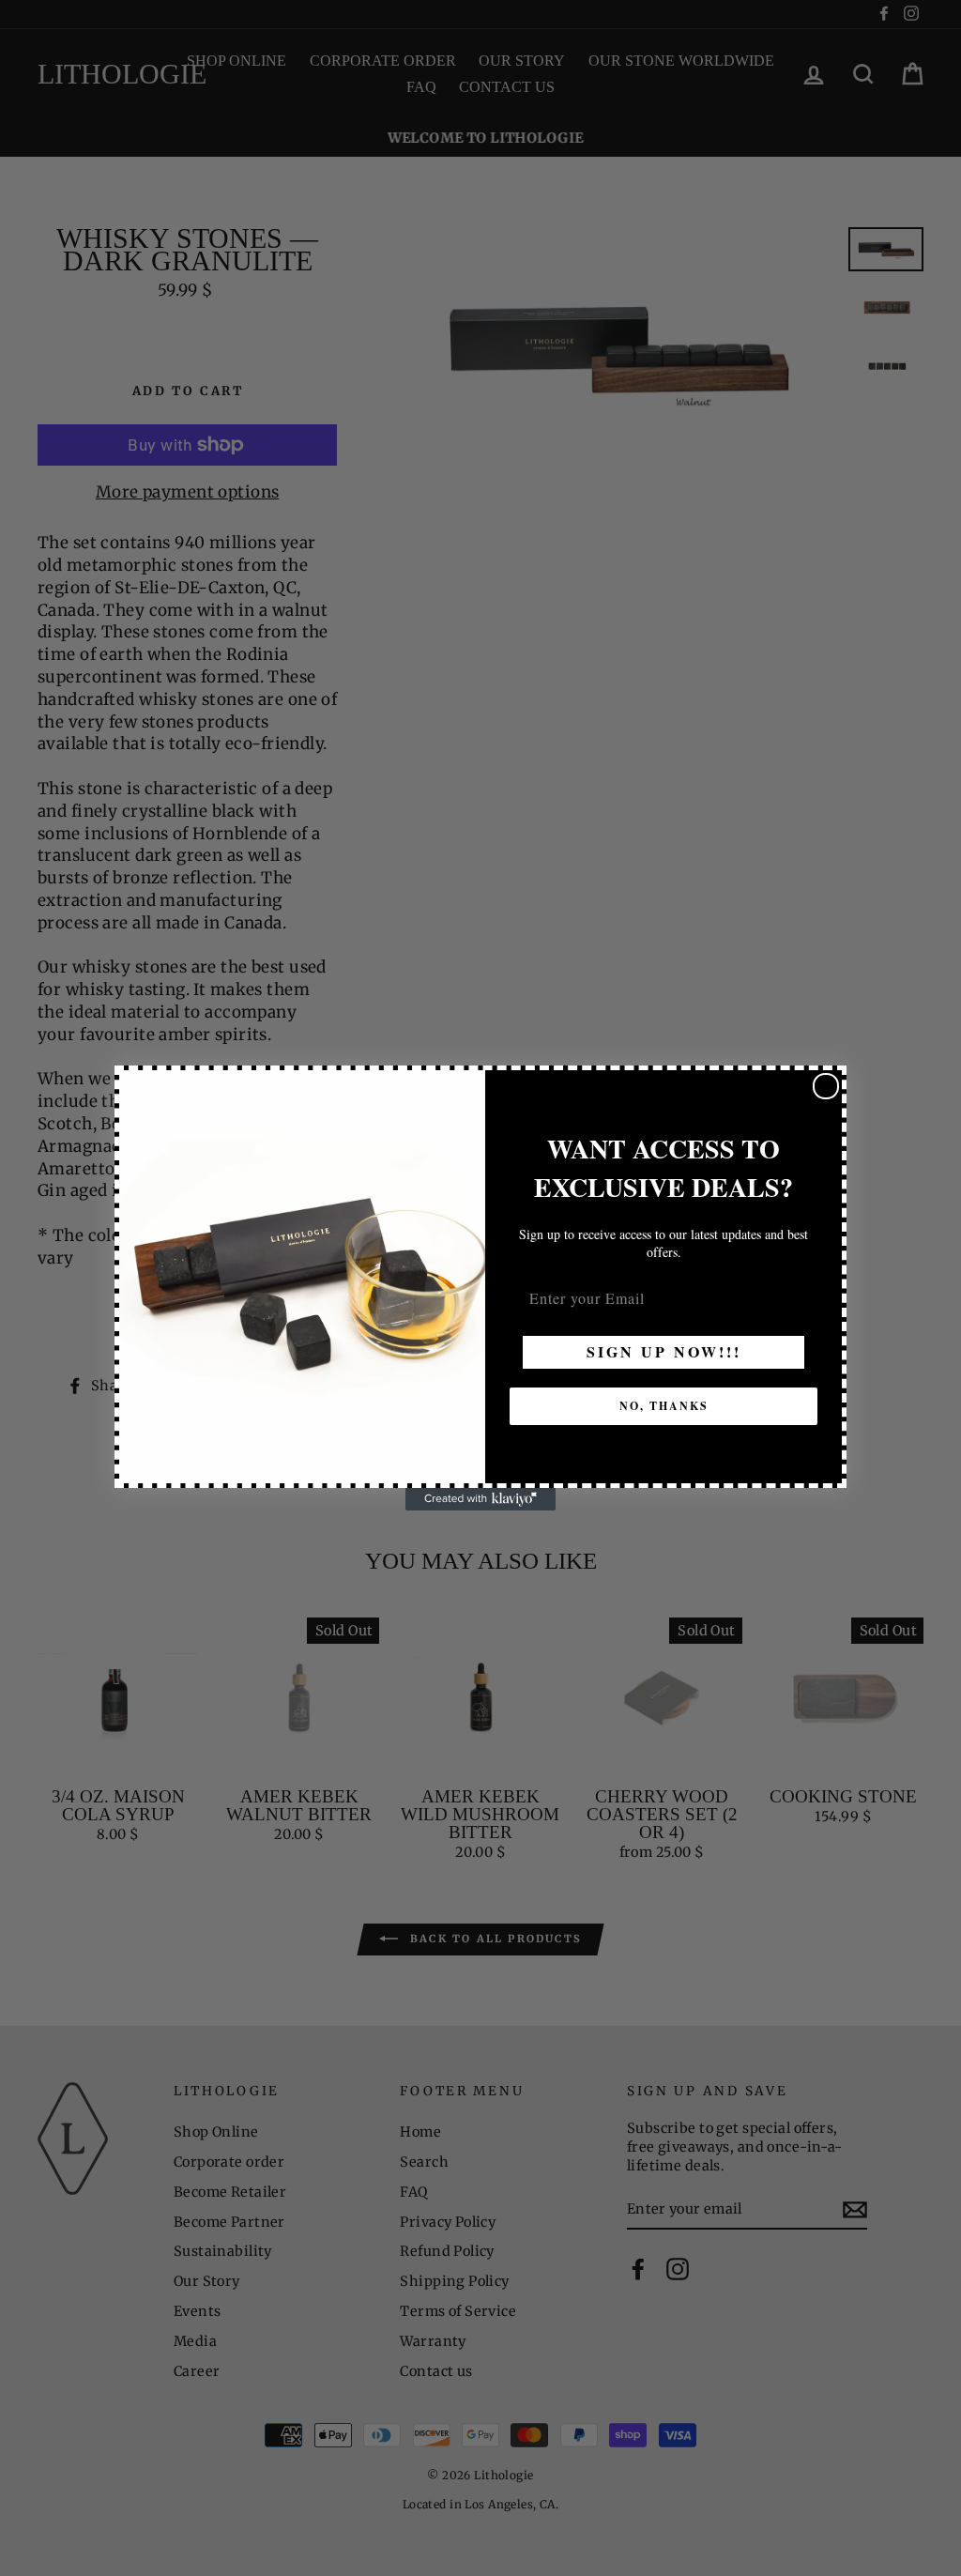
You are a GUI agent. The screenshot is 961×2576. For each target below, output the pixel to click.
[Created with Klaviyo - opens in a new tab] (480, 1499)
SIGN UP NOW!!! (664, 1351)
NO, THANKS (664, 1406)
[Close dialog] (826, 1086)
